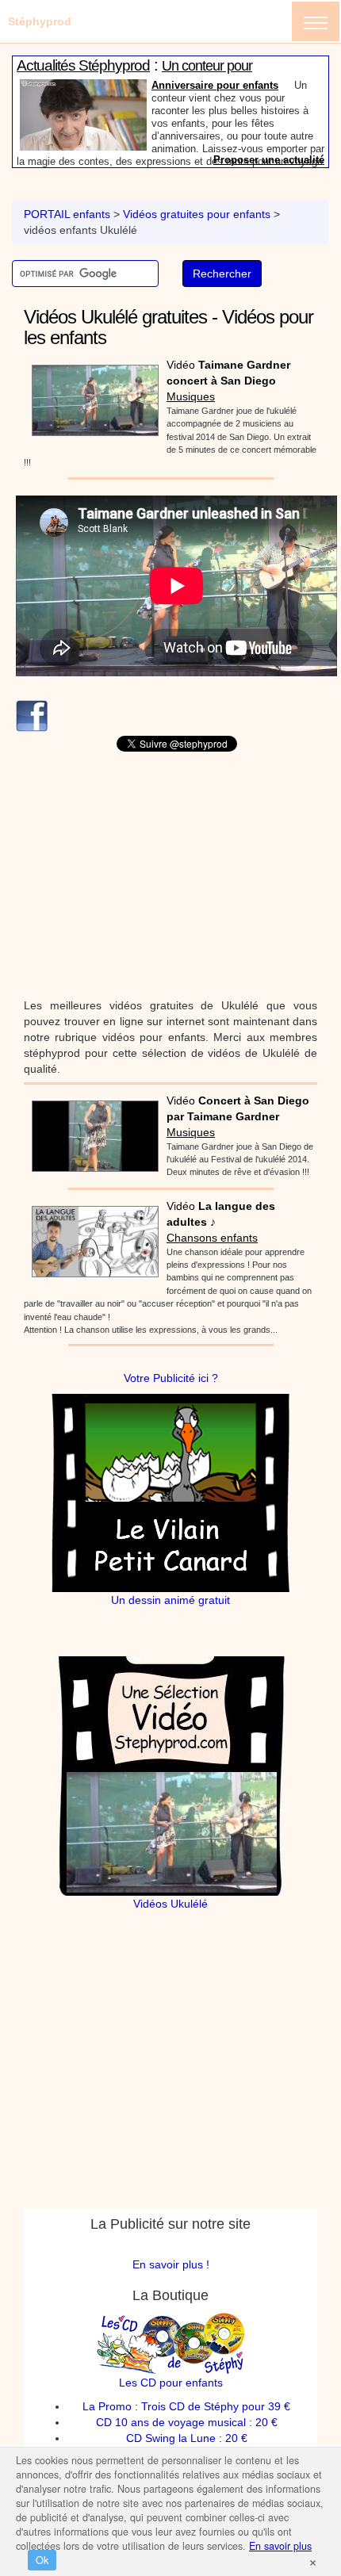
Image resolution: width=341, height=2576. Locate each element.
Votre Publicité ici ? (171, 1378)
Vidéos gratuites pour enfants (197, 214)
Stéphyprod (40, 21)
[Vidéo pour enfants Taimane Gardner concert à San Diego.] (91, 395)
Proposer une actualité (269, 160)
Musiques (191, 396)
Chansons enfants (212, 1238)
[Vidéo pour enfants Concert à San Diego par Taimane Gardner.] (91, 1131)
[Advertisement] (170, 875)
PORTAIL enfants (67, 214)
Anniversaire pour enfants (215, 85)
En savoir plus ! (171, 2264)
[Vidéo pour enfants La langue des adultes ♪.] (91, 1236)
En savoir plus (280, 2546)
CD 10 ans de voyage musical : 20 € (187, 2422)
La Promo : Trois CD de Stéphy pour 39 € (186, 2406)
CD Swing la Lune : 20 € (187, 2438)
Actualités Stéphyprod (83, 65)
